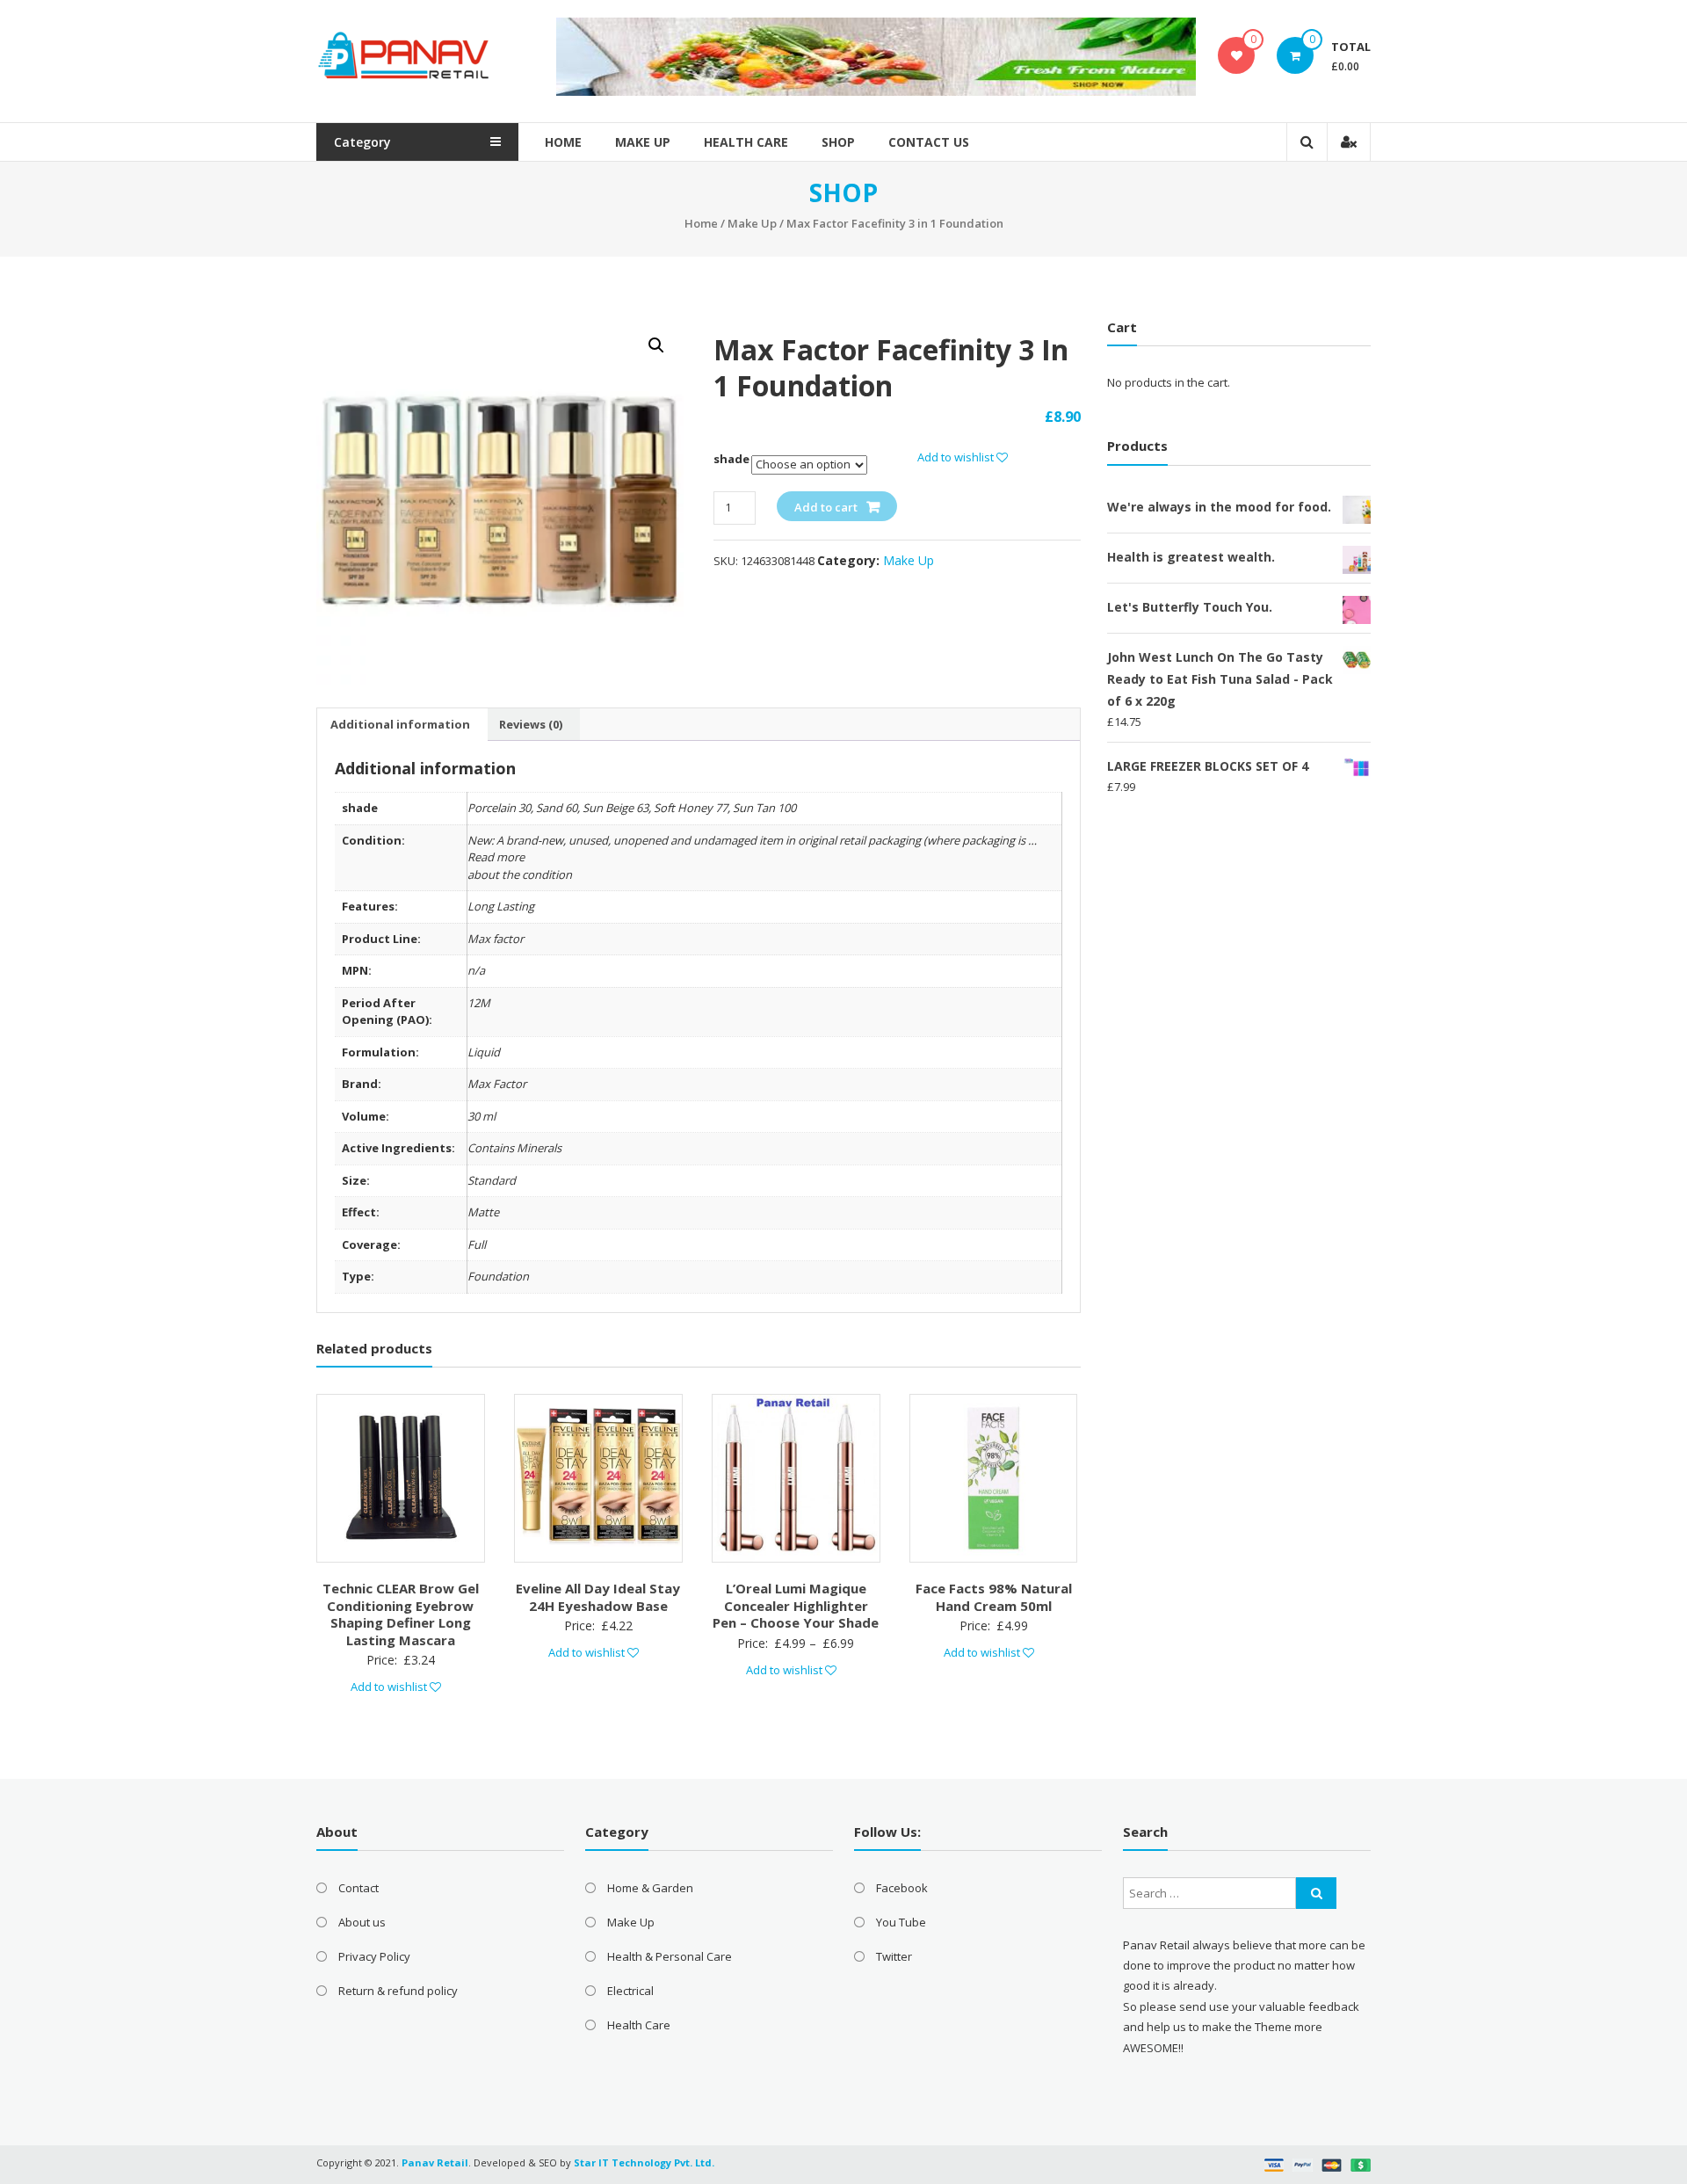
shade (731, 459)
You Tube (901, 1922)
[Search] (1316, 1893)
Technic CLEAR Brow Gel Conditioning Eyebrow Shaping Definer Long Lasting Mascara (401, 1614)
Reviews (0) (531, 724)
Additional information (400, 724)
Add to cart (826, 507)
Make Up (643, 142)
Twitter (894, 1956)
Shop (838, 142)
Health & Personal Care (670, 1956)
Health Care (746, 142)
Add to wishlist (957, 457)
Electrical (630, 1991)
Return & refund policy (398, 1991)
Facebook (902, 1888)
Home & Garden (650, 1888)
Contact (358, 1888)
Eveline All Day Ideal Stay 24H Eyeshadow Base (598, 1597)
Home (563, 142)
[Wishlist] (1237, 55)
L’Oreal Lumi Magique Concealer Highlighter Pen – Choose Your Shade (796, 1605)
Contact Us (929, 142)
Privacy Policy (374, 1956)
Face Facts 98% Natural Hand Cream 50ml (994, 1597)
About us (362, 1922)
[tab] (400, 724)
